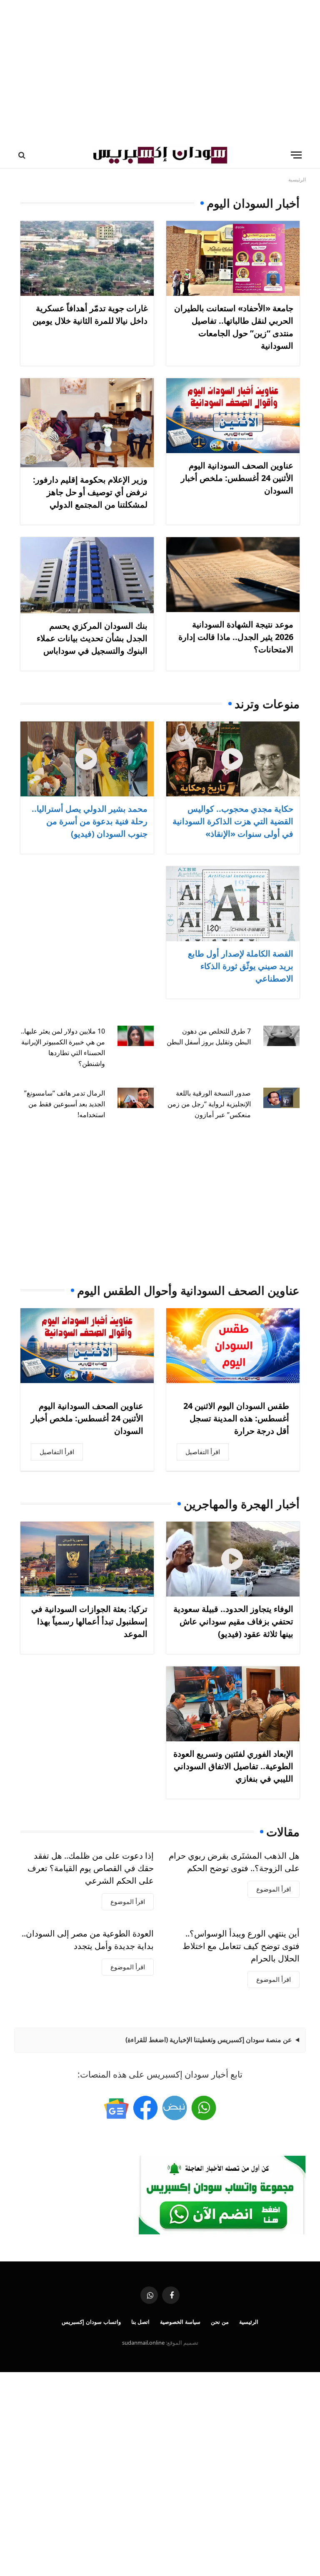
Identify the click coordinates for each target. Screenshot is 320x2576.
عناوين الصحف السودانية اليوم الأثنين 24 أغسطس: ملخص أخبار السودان (237, 478)
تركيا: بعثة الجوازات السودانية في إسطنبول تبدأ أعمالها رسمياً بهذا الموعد (89, 1621)
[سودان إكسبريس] (160, 155)
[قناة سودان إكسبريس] (204, 2108)
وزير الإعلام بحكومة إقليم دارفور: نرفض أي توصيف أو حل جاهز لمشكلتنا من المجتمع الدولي (90, 492)
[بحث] (23, 155)
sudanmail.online (143, 2343)
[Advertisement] (160, 71)
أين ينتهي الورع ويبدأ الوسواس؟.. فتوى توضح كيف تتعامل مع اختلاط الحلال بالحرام (241, 1946)
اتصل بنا (141, 2322)
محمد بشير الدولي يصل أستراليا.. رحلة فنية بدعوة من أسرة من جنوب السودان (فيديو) (90, 821)
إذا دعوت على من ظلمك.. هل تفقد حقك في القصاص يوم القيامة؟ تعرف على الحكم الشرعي (91, 1868)
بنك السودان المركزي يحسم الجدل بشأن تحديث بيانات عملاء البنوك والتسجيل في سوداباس (92, 638)
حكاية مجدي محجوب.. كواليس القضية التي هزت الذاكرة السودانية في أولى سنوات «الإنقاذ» (233, 821)
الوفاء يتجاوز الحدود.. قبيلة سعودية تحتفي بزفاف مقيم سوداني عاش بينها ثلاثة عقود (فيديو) (233, 1621)
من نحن (220, 2322)
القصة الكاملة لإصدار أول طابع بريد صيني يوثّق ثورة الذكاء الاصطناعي (241, 966)
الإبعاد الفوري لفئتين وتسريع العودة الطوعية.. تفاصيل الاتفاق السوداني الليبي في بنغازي (233, 1766)
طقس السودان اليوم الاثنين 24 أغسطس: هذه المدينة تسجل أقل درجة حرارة (236, 1418)
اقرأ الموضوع (274, 1889)
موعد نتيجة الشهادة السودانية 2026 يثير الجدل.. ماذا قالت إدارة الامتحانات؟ (236, 637)
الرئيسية (249, 2322)
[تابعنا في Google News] (116, 2108)
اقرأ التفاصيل (203, 1452)
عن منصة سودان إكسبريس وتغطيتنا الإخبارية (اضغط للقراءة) (209, 2040)
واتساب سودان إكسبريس (91, 2322)
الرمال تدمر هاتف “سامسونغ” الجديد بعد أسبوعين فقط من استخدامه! (65, 1104)
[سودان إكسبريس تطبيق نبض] (175, 2108)
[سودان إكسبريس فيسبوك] (145, 2108)
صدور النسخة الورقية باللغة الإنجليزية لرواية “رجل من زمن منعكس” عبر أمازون (209, 1104)
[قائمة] (296, 155)
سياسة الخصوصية (180, 2322)
